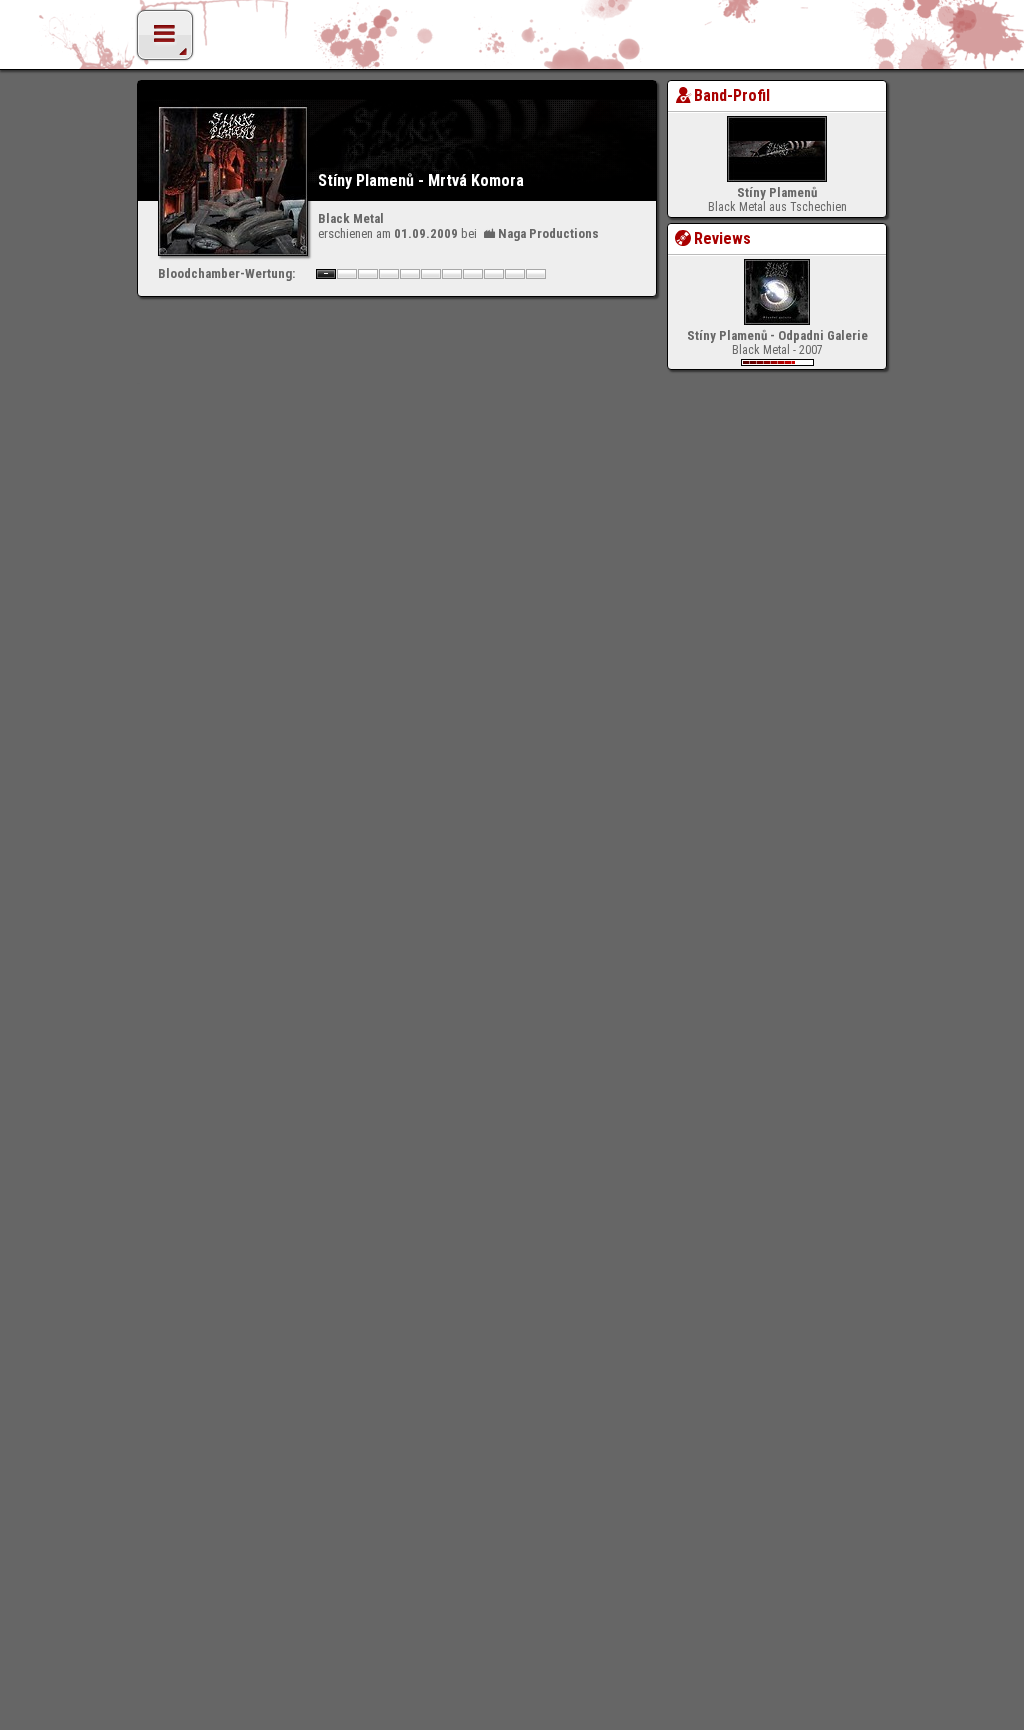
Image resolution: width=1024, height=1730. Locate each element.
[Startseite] (512, 40)
